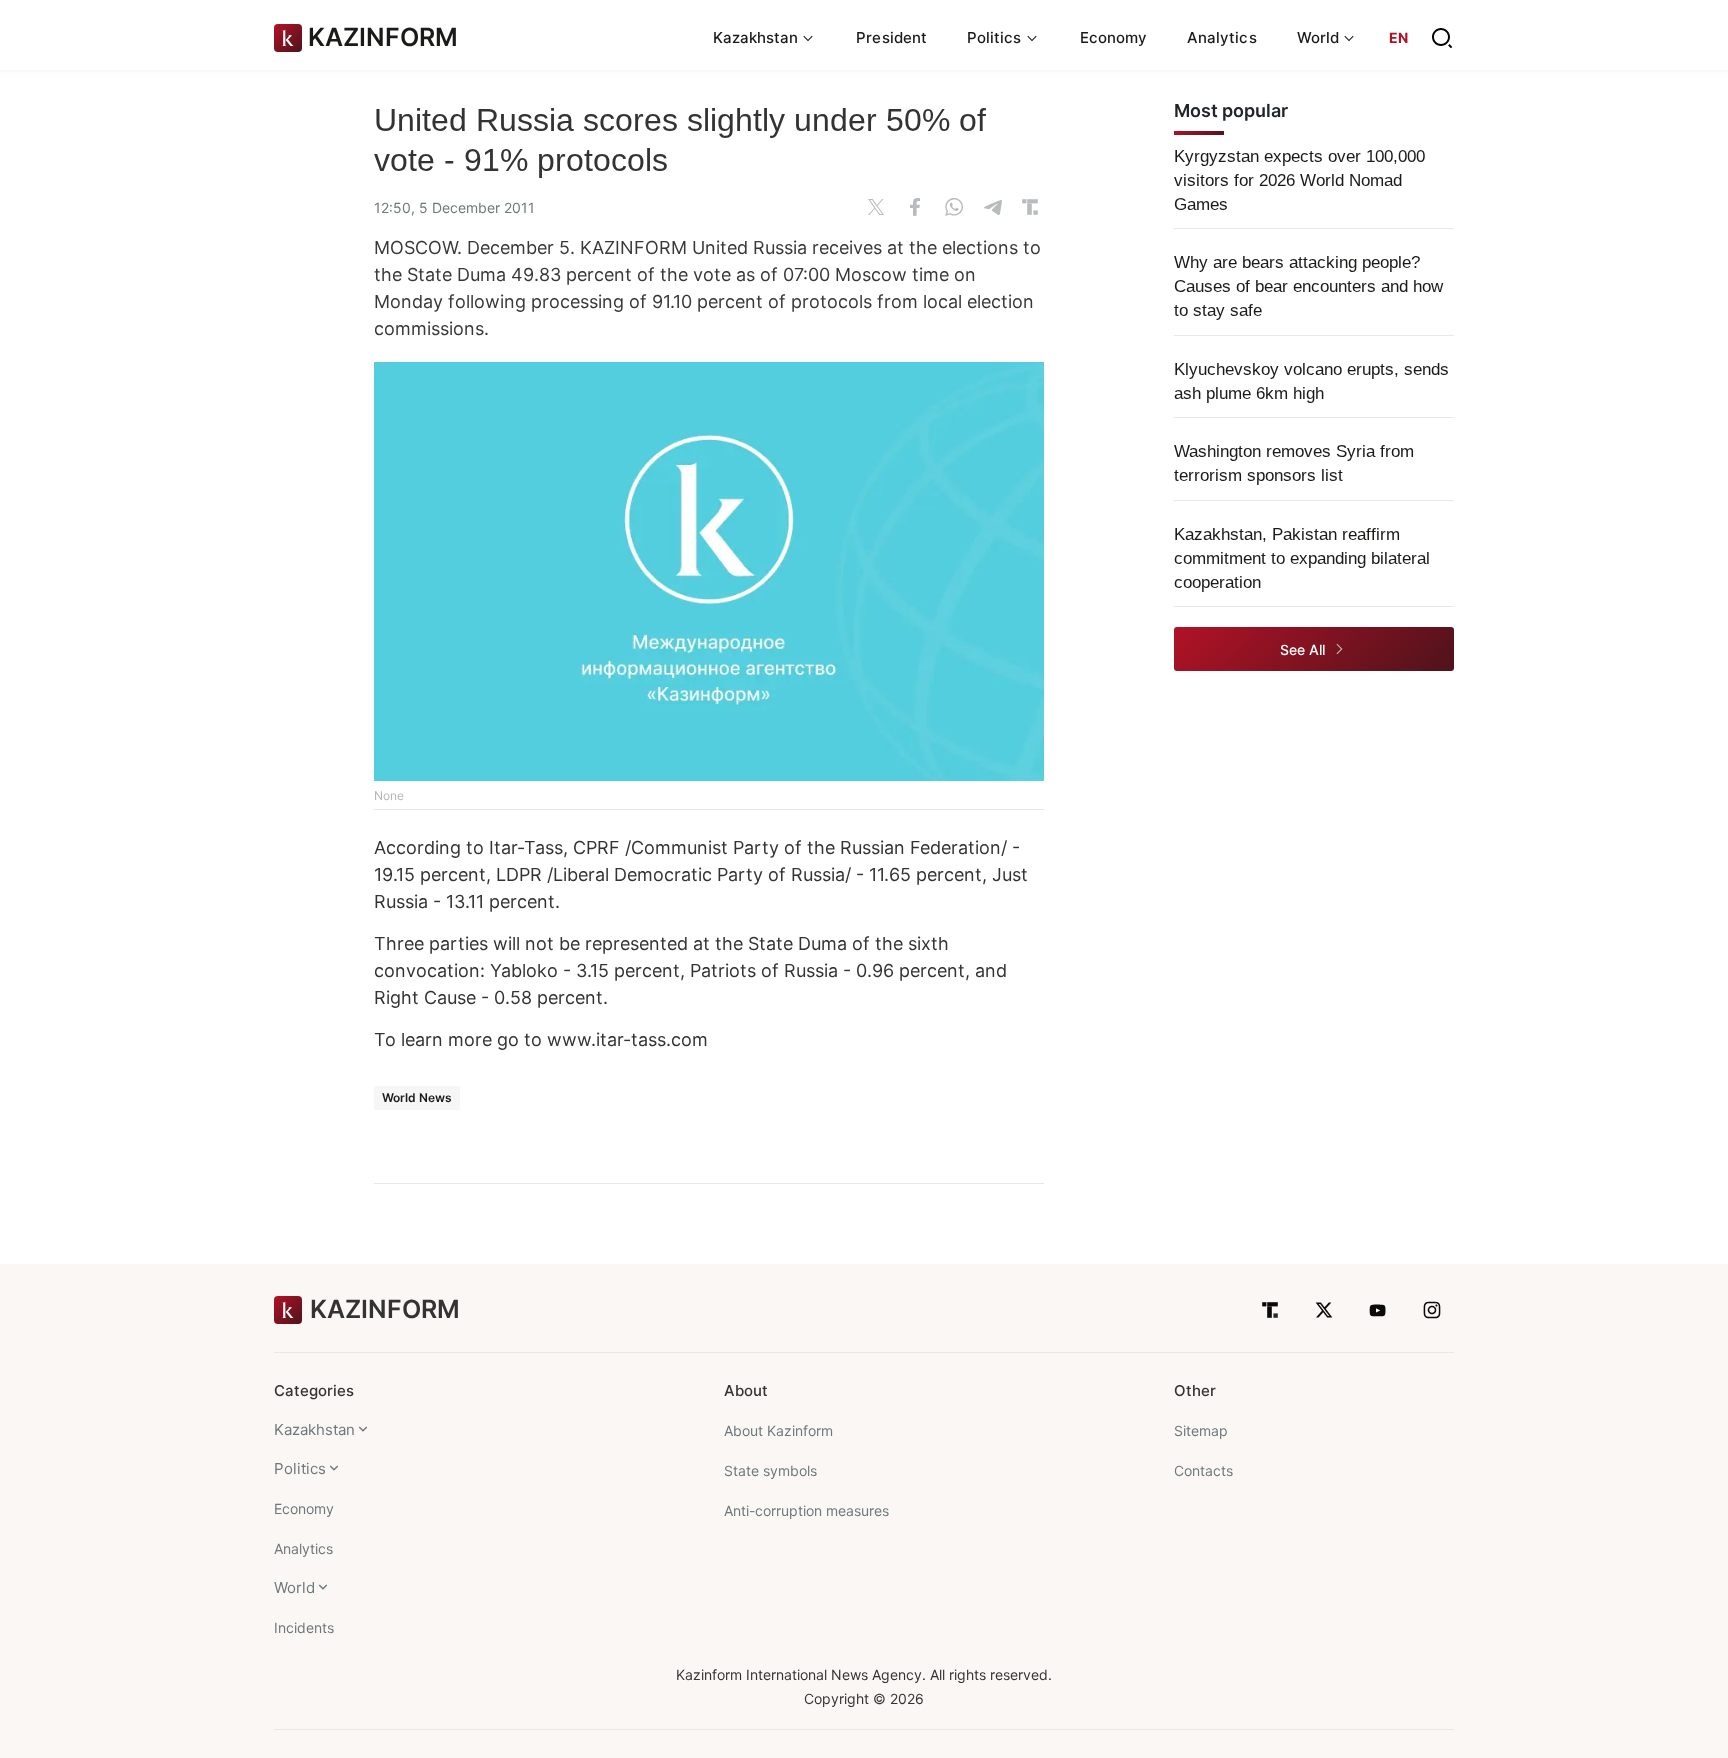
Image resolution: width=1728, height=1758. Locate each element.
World (294, 1587)
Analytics (1222, 37)
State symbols (770, 1470)
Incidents (304, 1627)
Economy (1114, 37)
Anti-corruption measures (806, 1510)
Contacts (1203, 1470)
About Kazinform (778, 1430)
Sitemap (1201, 1430)
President (891, 37)
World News (417, 1097)
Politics (300, 1468)
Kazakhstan (314, 1429)
